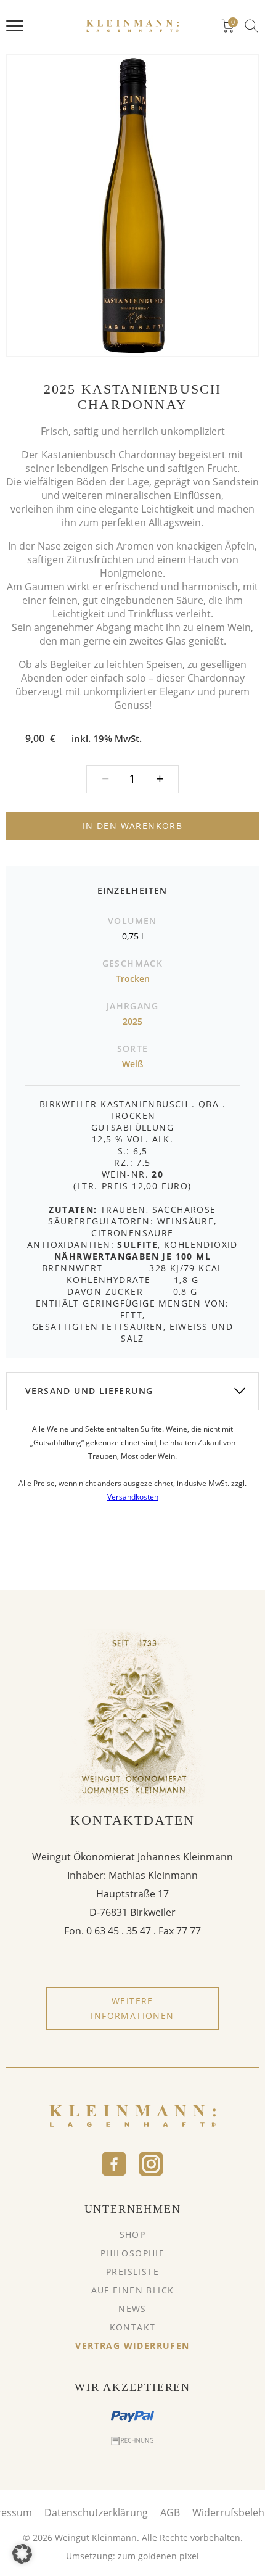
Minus (160, 779)
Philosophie (132, 2253)
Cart (233, 23)
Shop (133, 2235)
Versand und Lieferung (89, 1391)
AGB (170, 2512)
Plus (105, 779)
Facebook (114, 2164)
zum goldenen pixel (158, 2556)
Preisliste (132, 2272)
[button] (22, 2554)
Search (251, 26)
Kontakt (133, 2327)
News (132, 2309)
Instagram (151, 2164)
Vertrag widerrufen (132, 2346)
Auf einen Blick (133, 2290)
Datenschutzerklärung (96, 2512)
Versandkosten (133, 1497)
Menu (15, 26)
